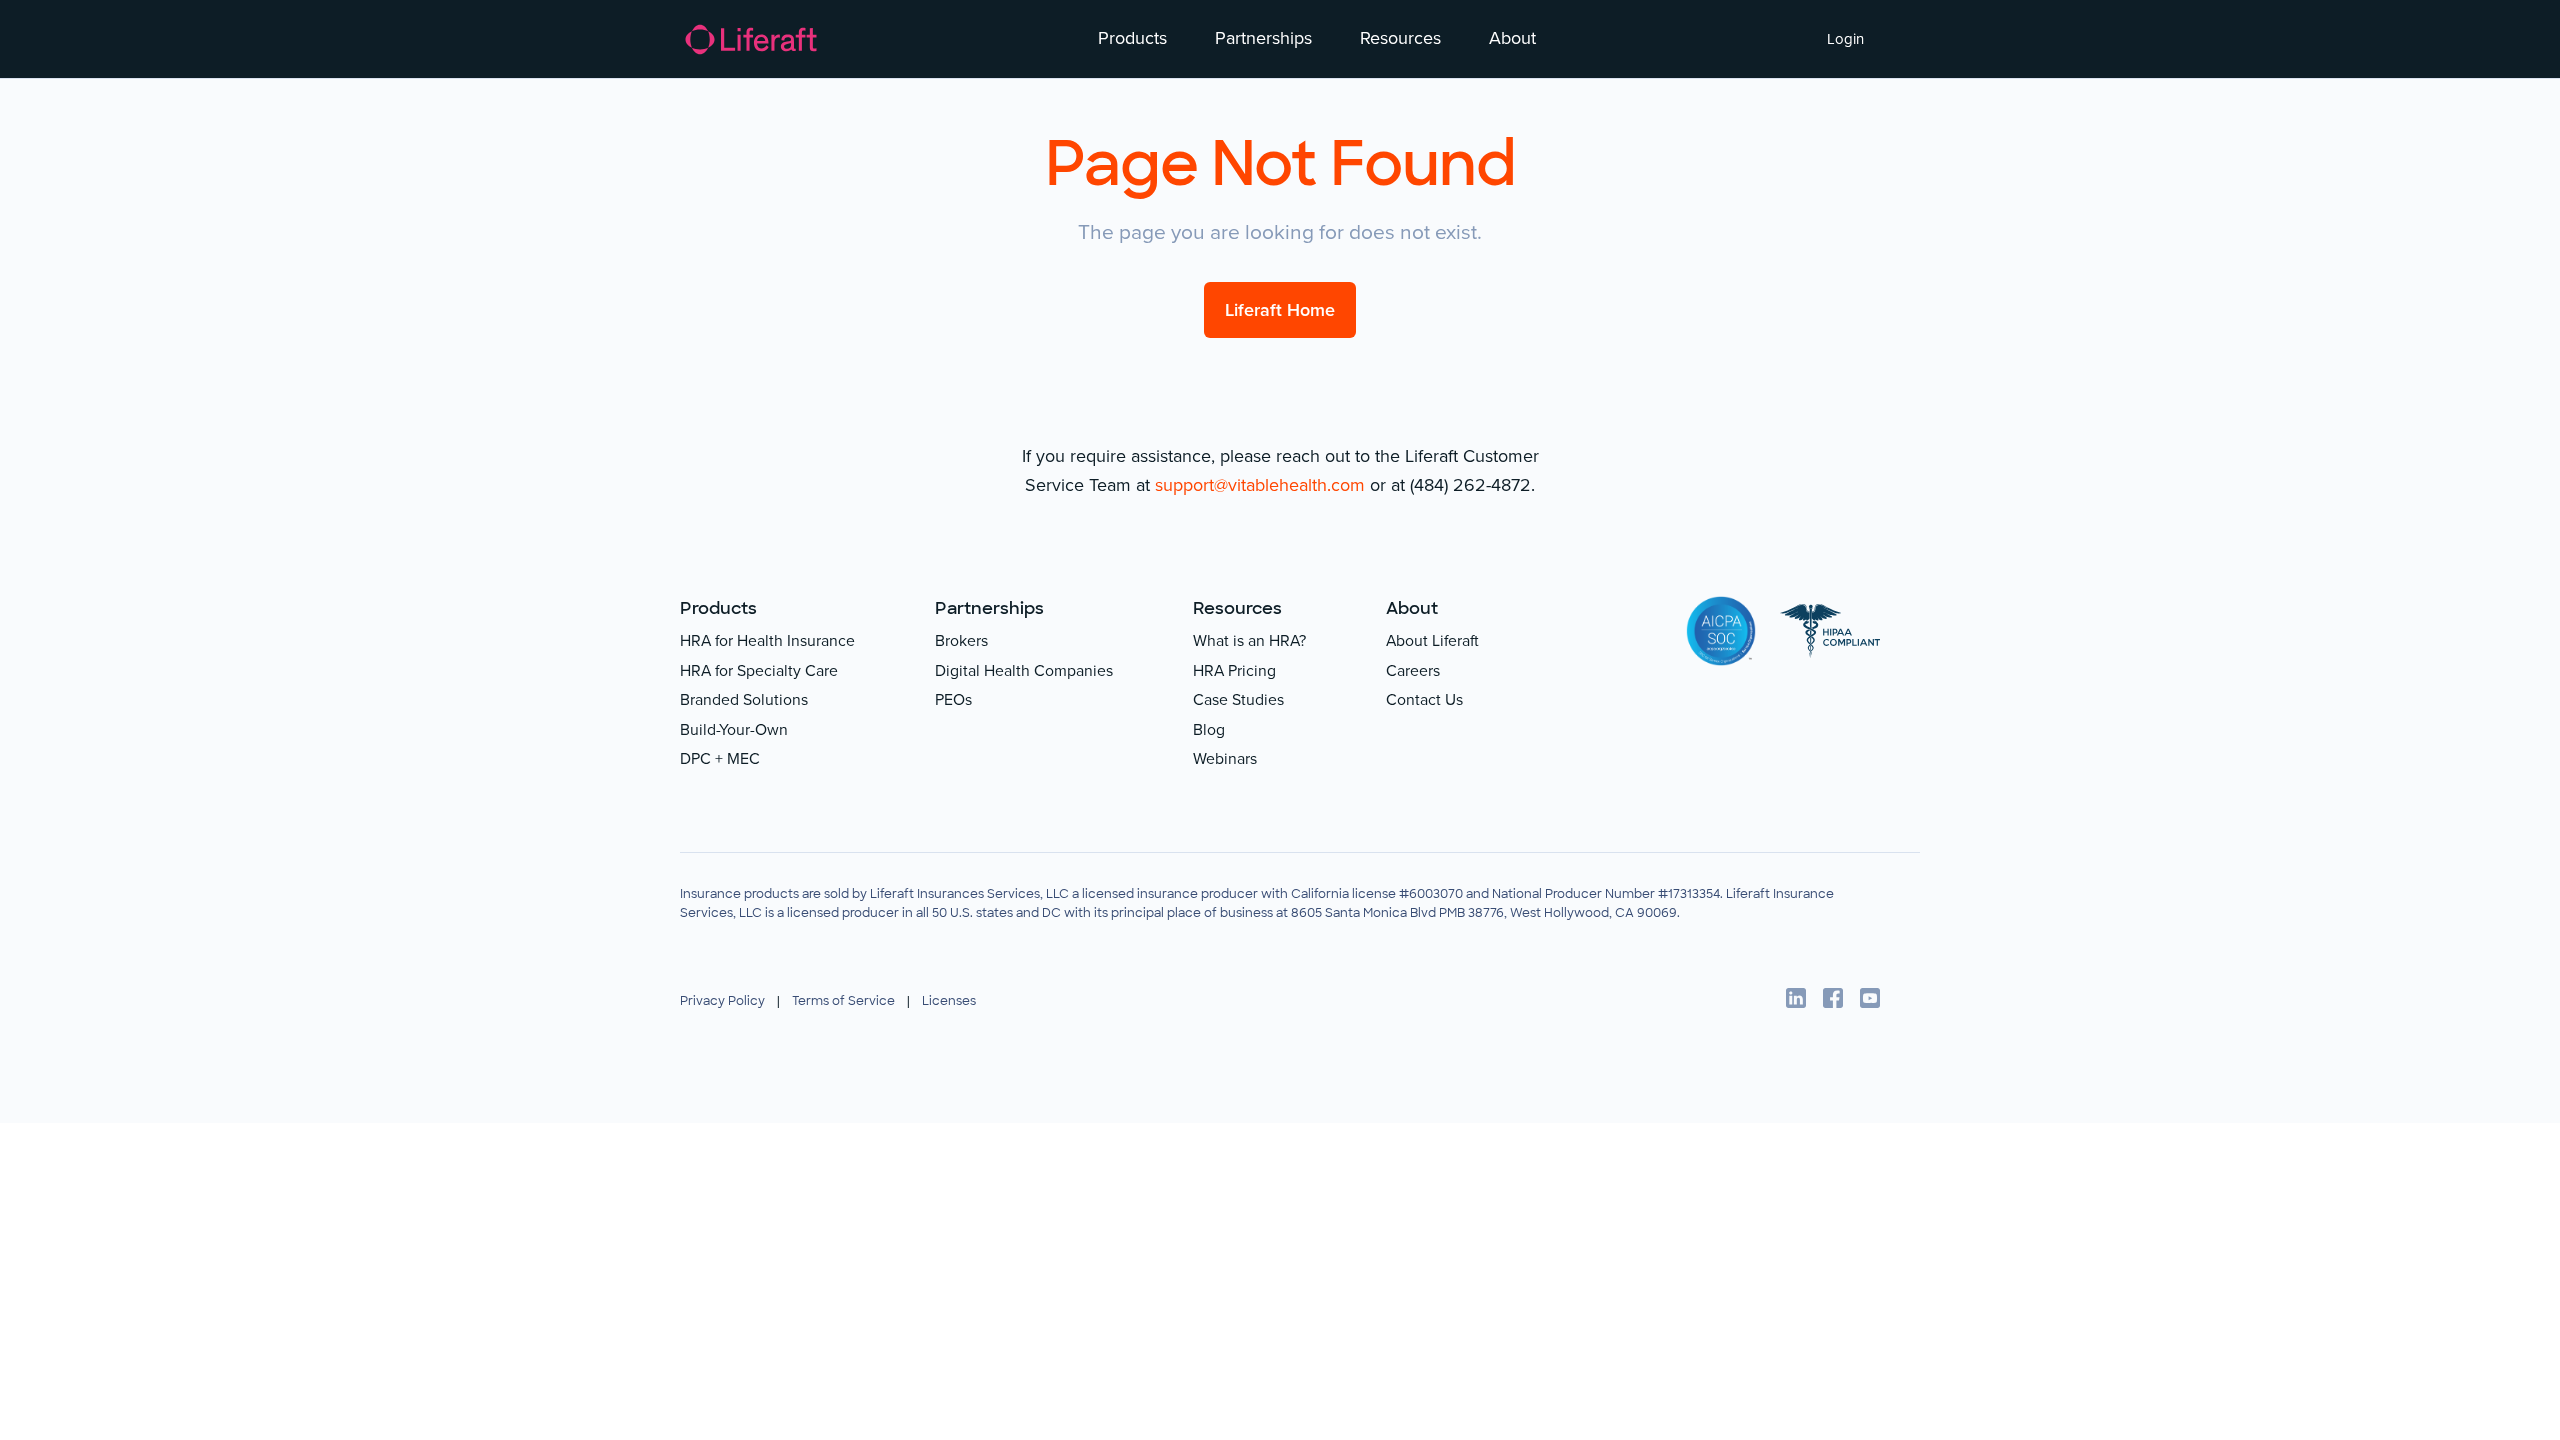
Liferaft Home (1280, 310)
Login (1845, 39)
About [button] (1512, 38)
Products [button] (1132, 38)
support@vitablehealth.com (1260, 485)
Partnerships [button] (1263, 38)
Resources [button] (1400, 38)
